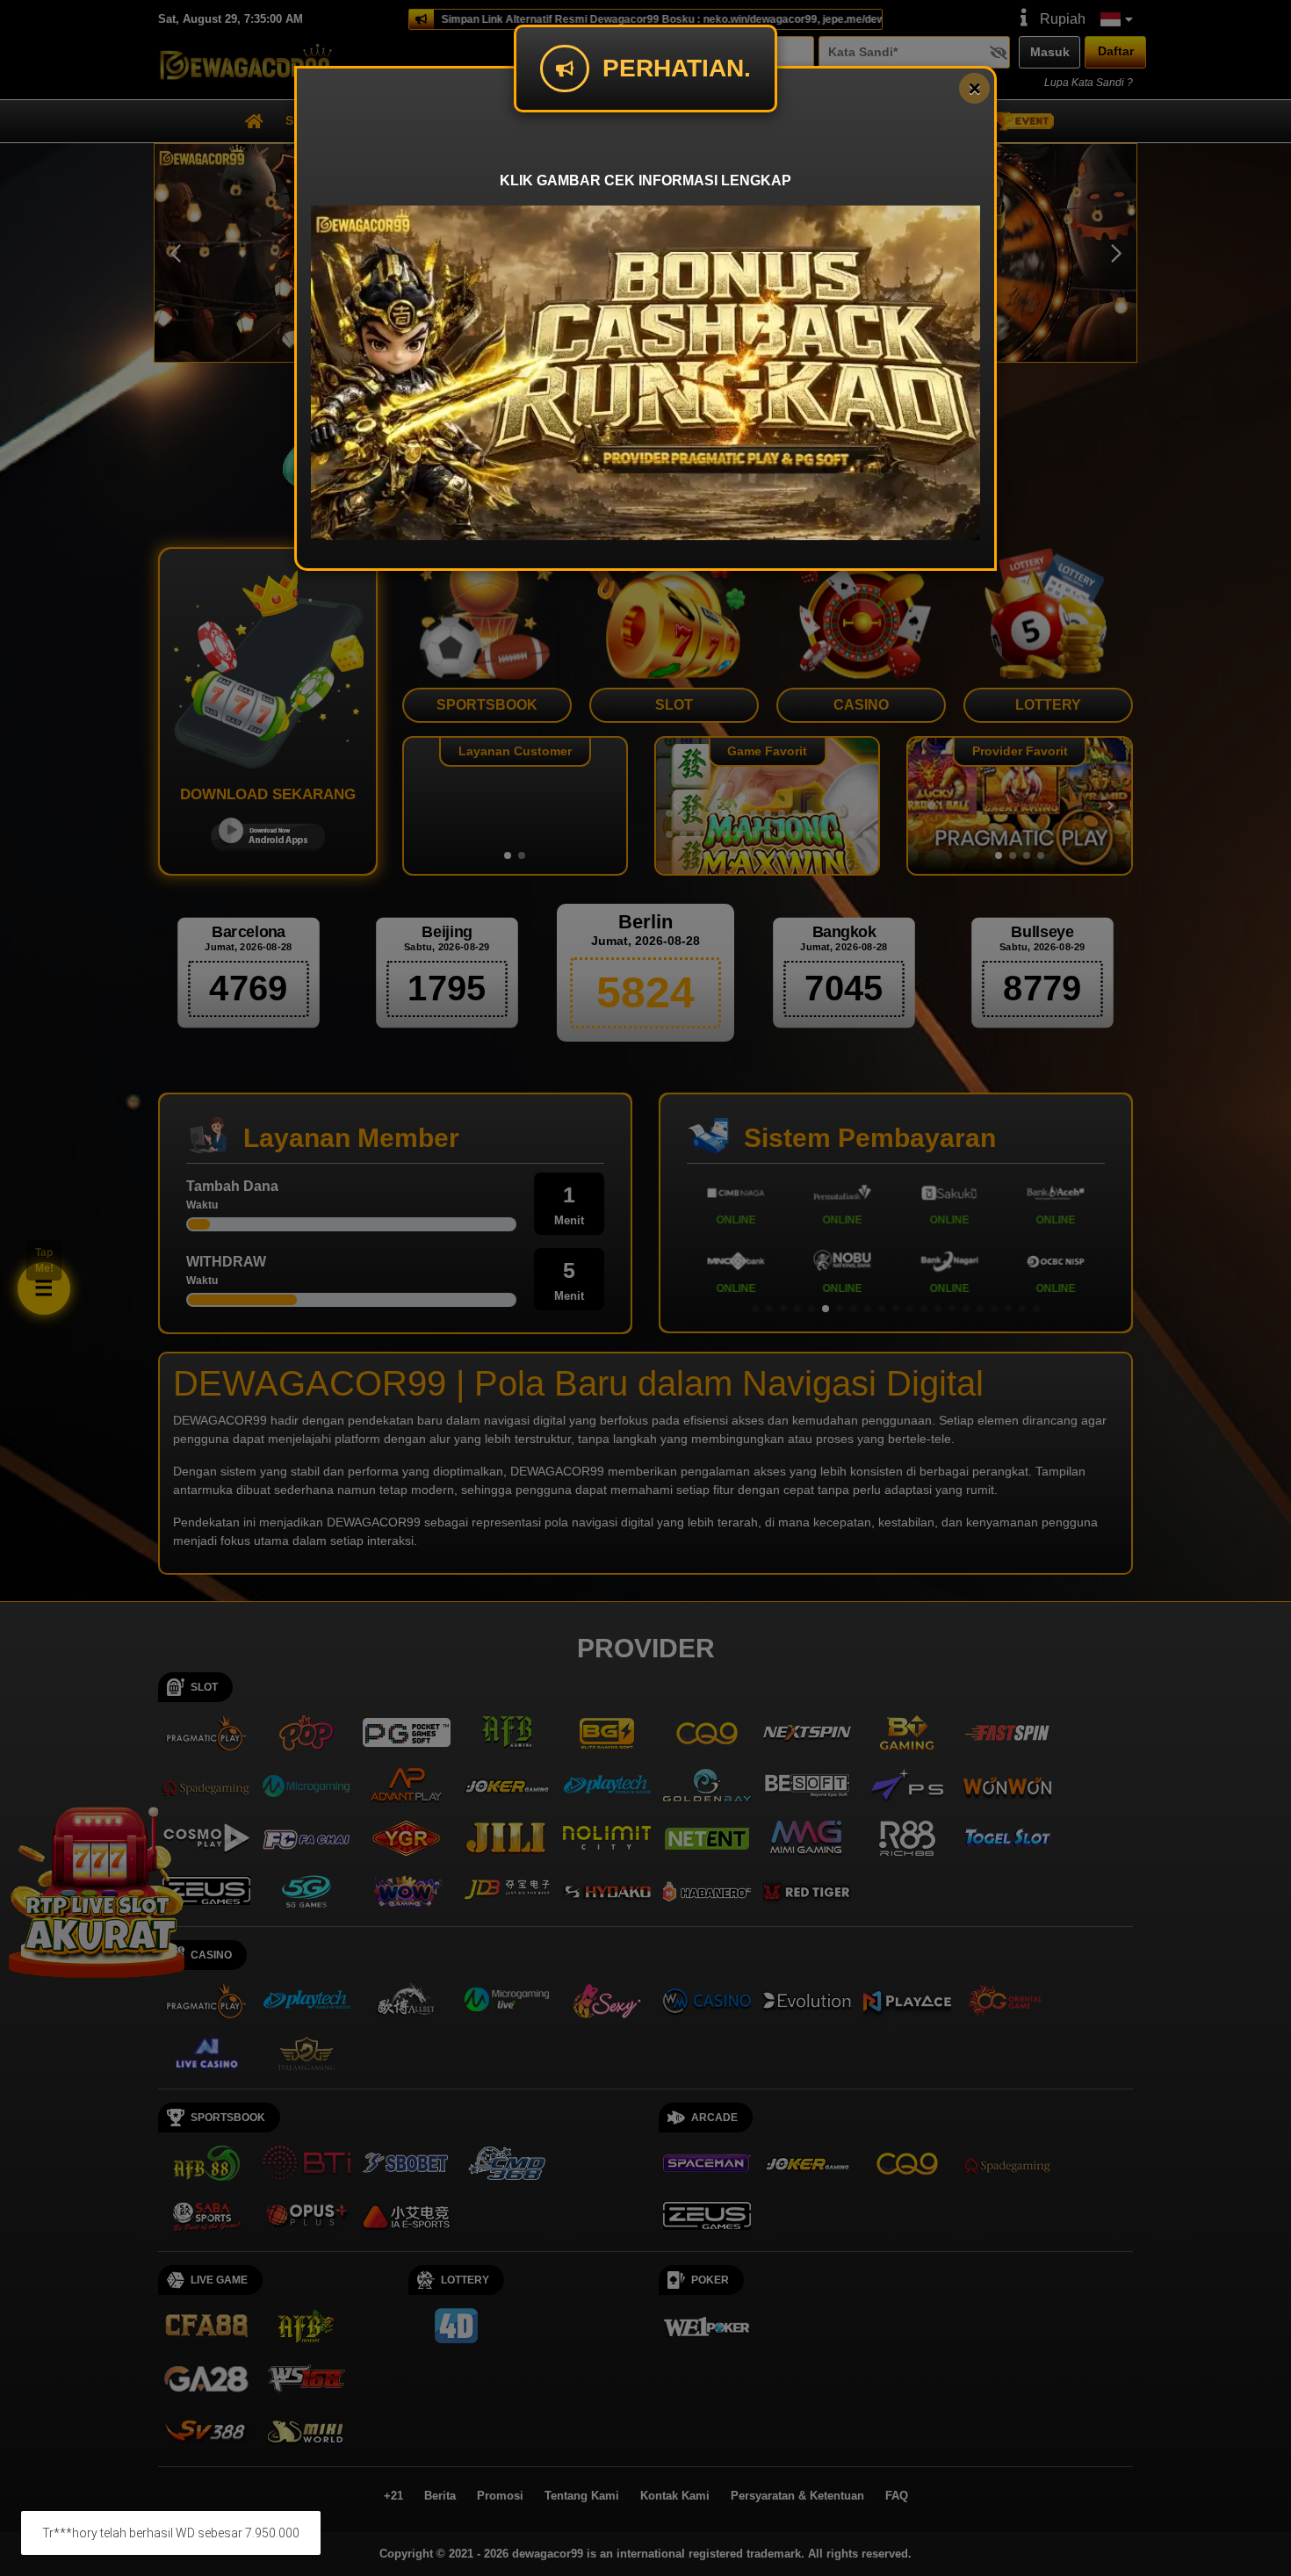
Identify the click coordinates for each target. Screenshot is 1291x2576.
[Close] (974, 88)
